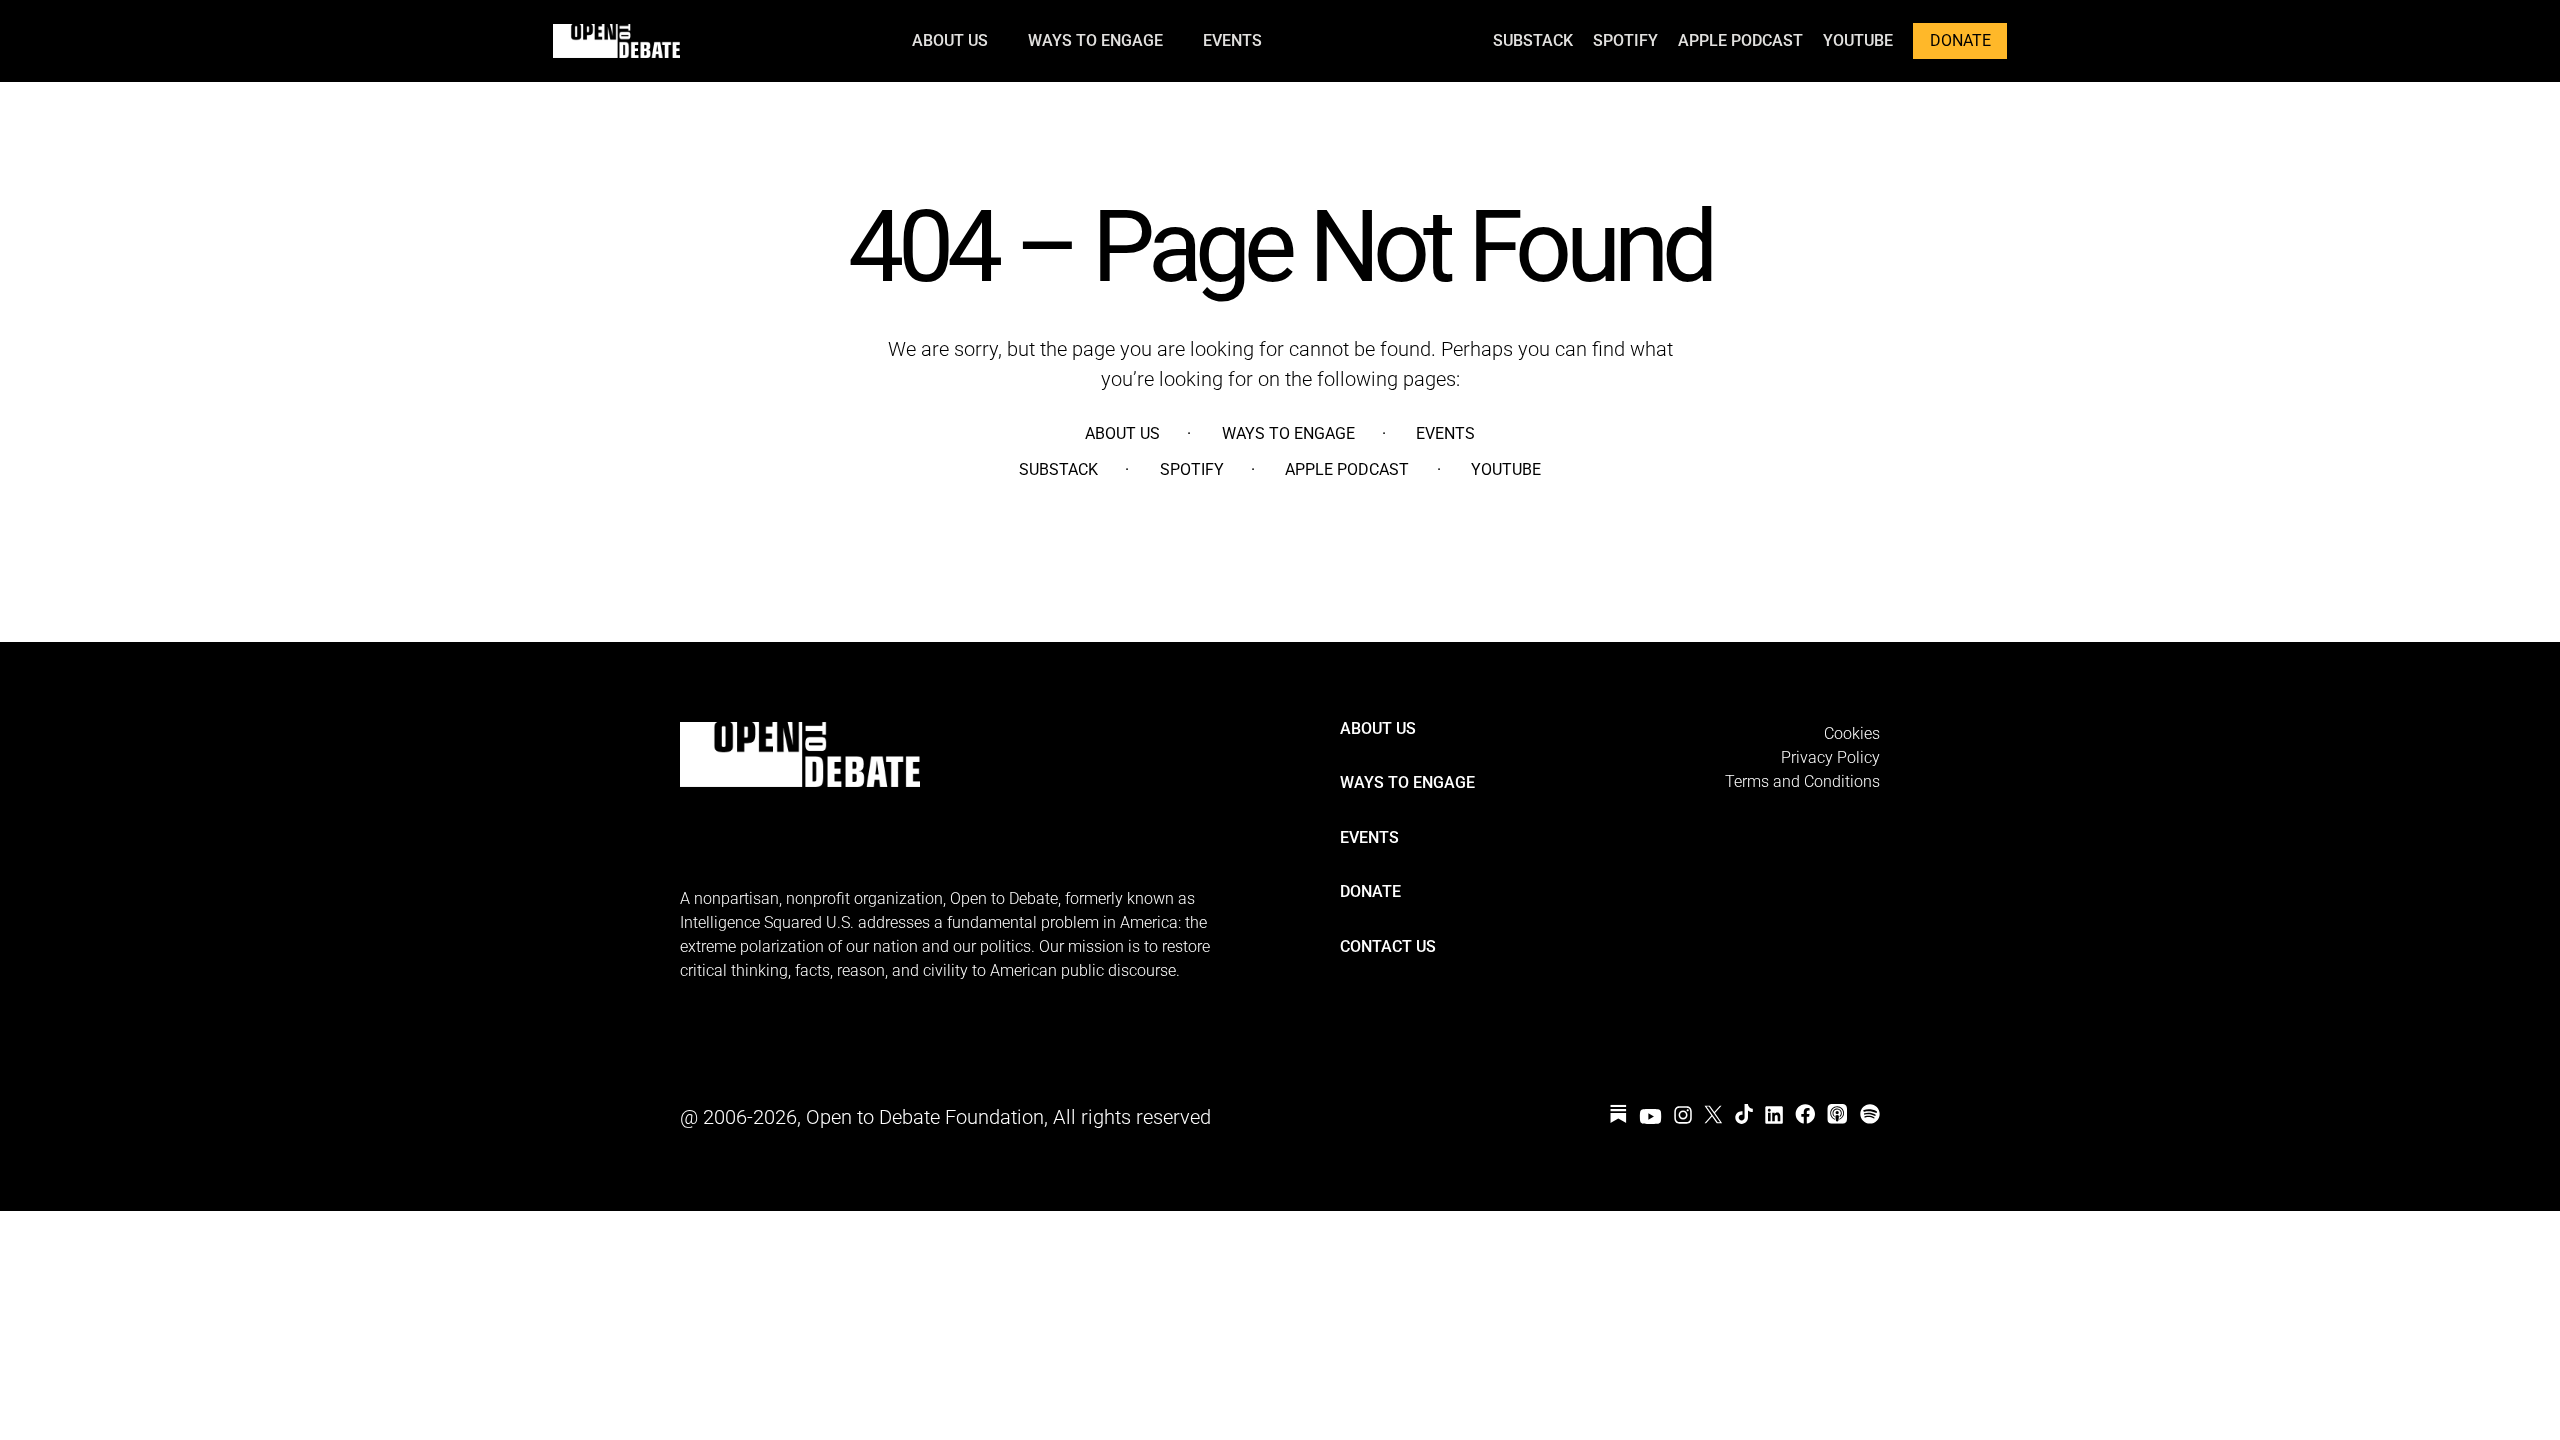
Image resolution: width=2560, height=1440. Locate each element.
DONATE (1960, 40)
